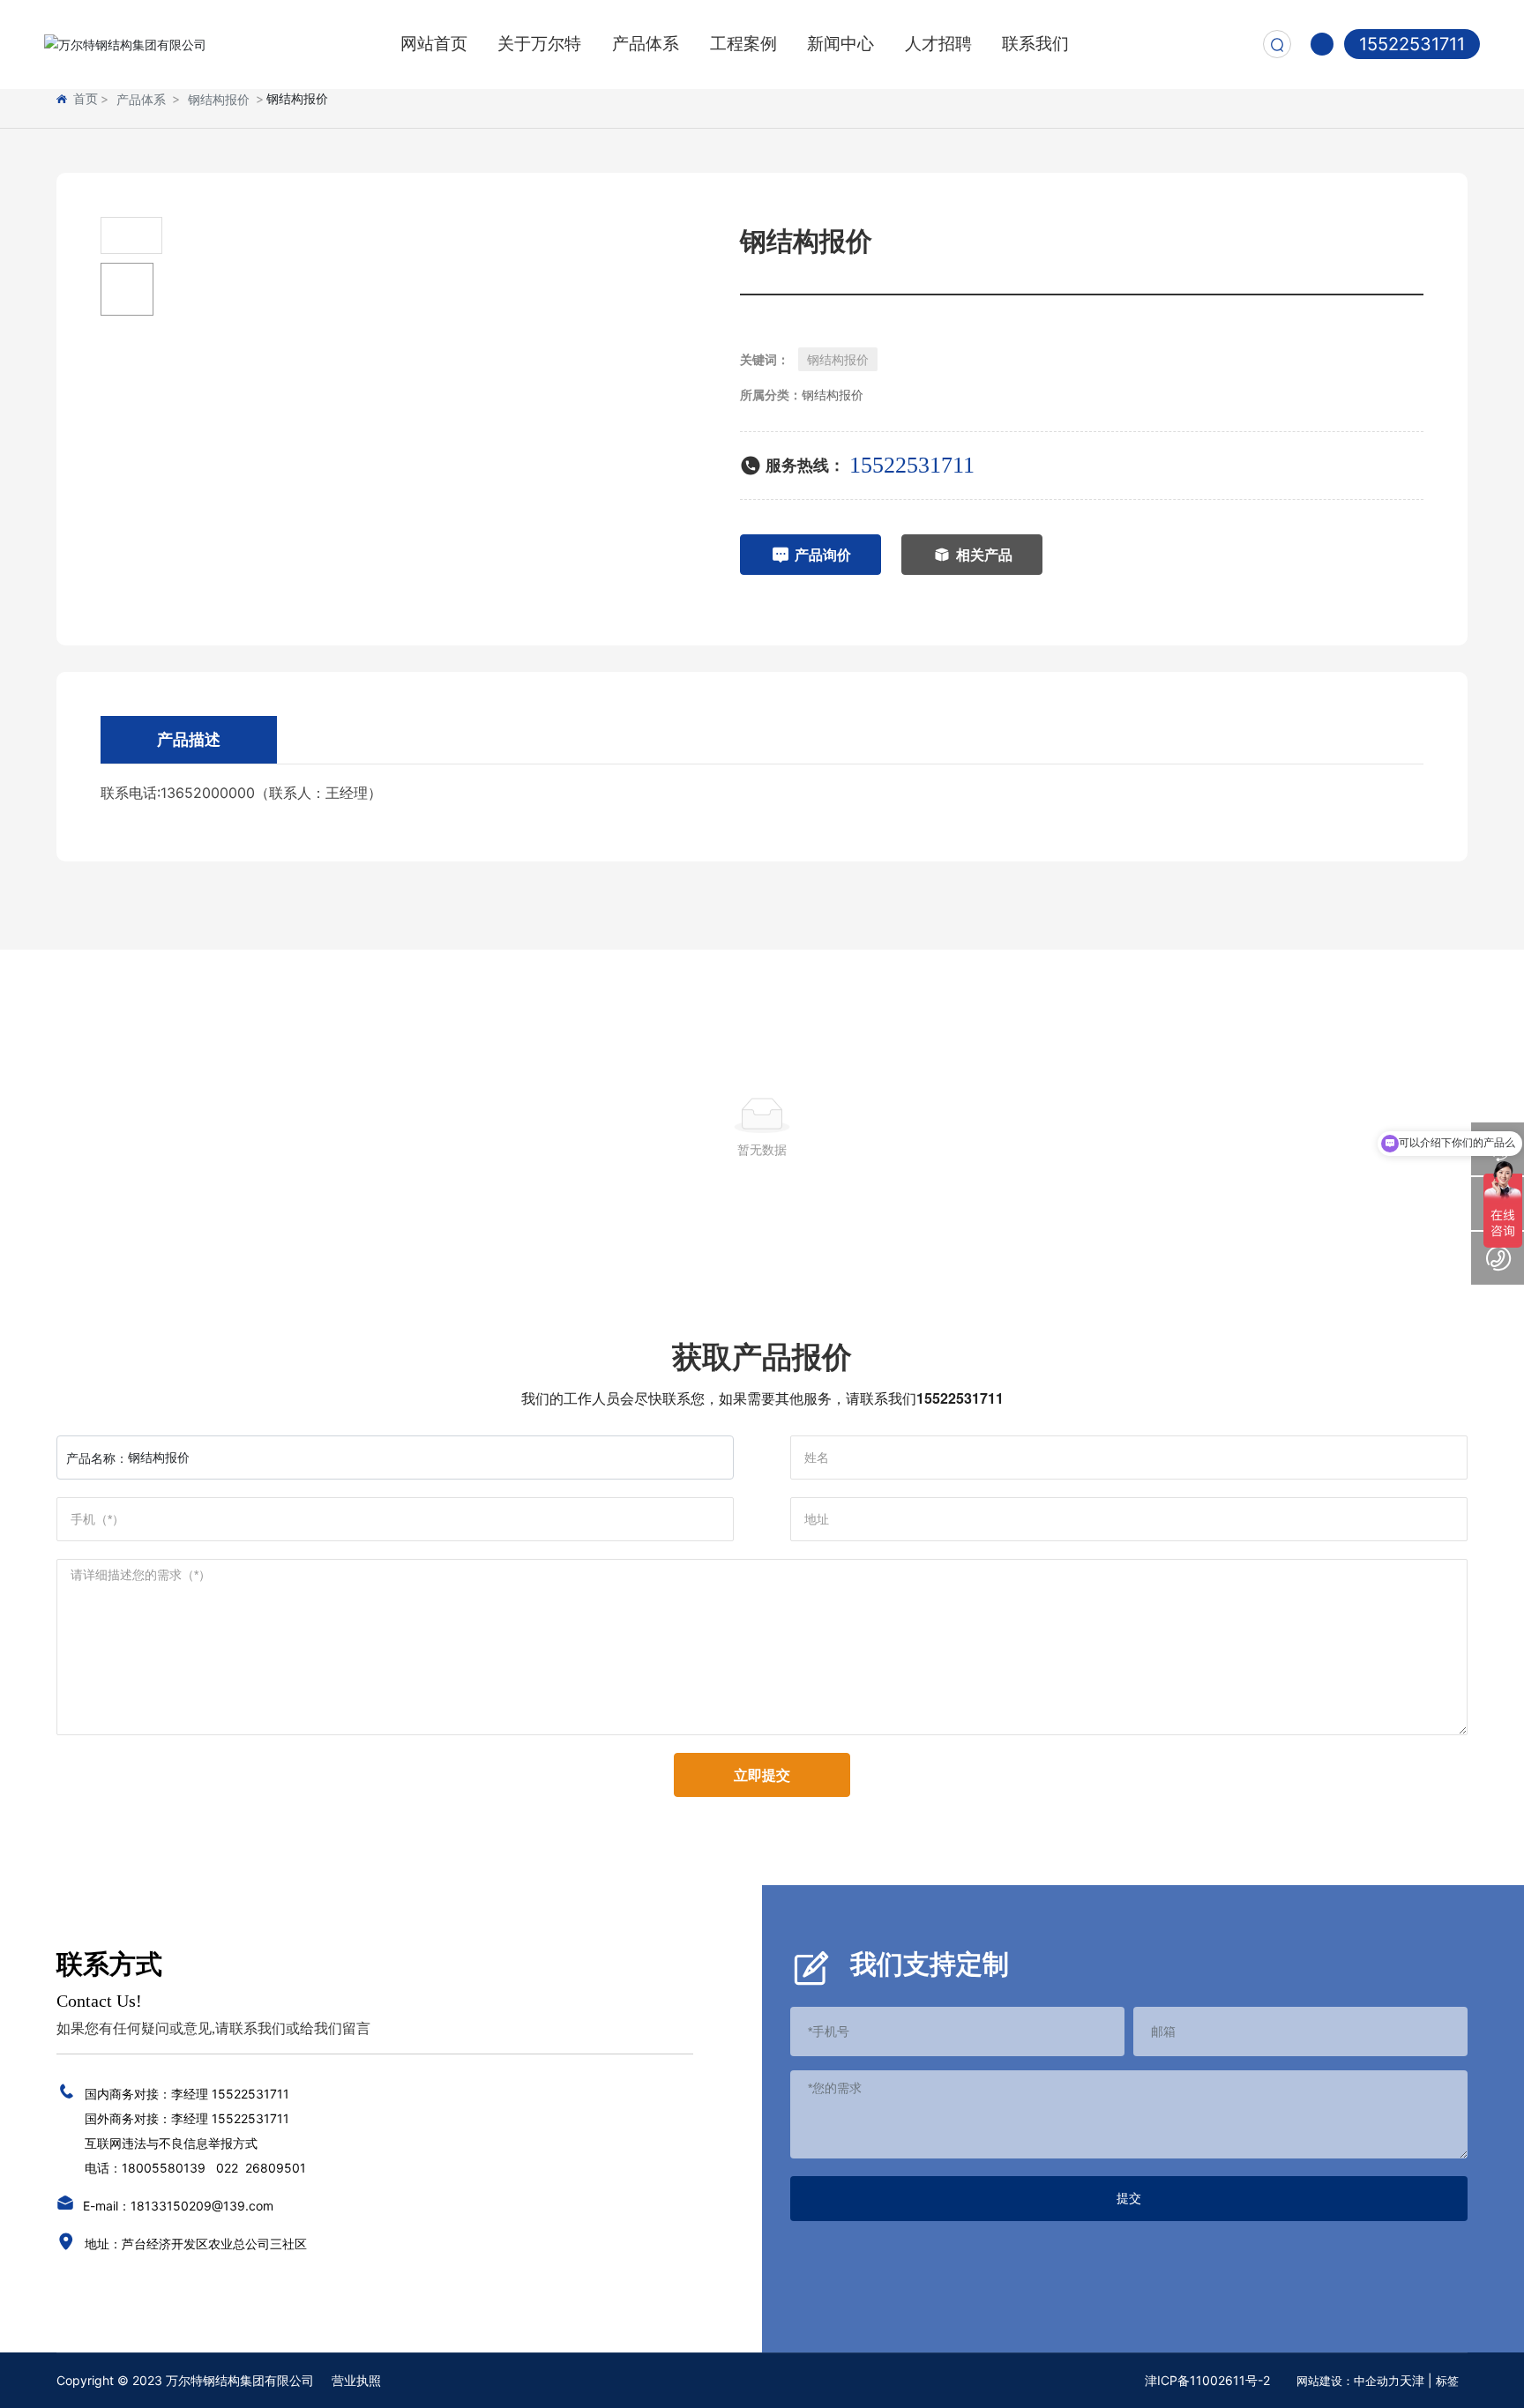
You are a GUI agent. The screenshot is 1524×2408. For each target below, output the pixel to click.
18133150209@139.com (202, 2206)
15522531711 (1412, 44)
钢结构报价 (219, 99)
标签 (1447, 2381)
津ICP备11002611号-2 (1207, 2380)
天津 (1412, 2380)
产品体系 (141, 99)
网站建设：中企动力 (1348, 2381)
